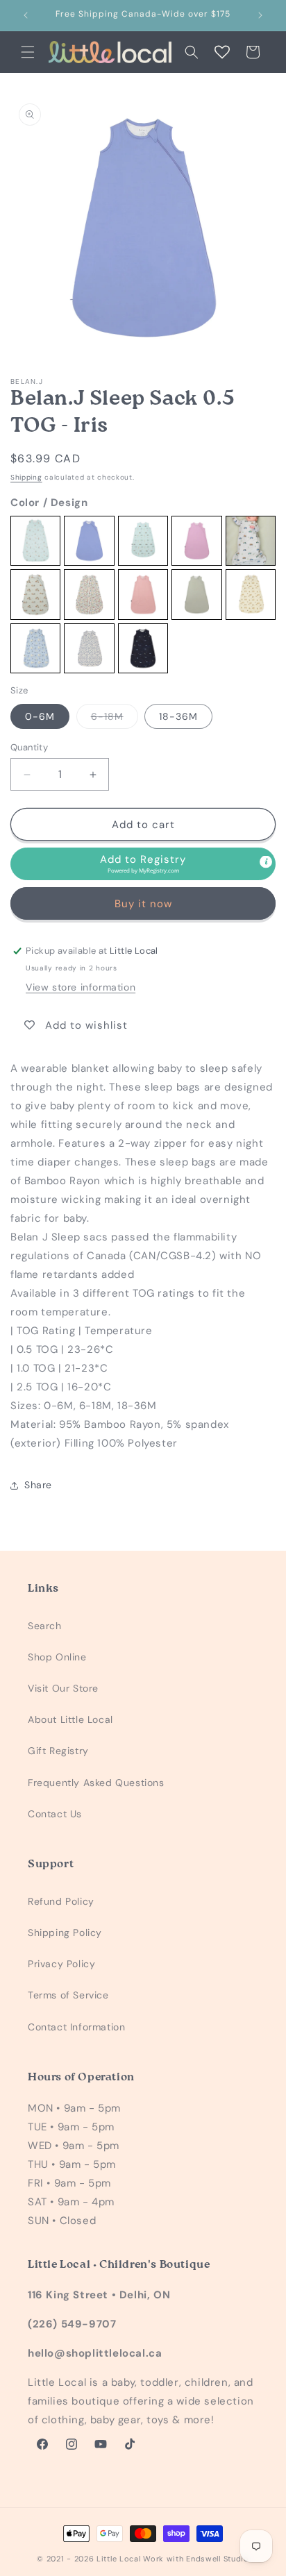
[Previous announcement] (26, 15)
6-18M (115, 719)
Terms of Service (68, 1995)
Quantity (29, 747)
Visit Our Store (63, 1688)
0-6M (40, 716)
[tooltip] (266, 862)
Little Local (118, 2559)
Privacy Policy (61, 1964)
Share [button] (38, 1485)
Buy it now (143, 904)
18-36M (178, 716)
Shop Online (57, 1657)
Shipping (26, 477)
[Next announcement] (260, 15)
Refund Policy (61, 1901)
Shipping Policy (65, 1933)
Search (45, 1626)
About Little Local (70, 1719)
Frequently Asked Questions (96, 1783)
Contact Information (76, 2027)
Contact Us (55, 1814)
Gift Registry (58, 1751)
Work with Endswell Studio (196, 2559)
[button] (28, 52)
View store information (81, 987)
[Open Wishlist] (222, 52)
